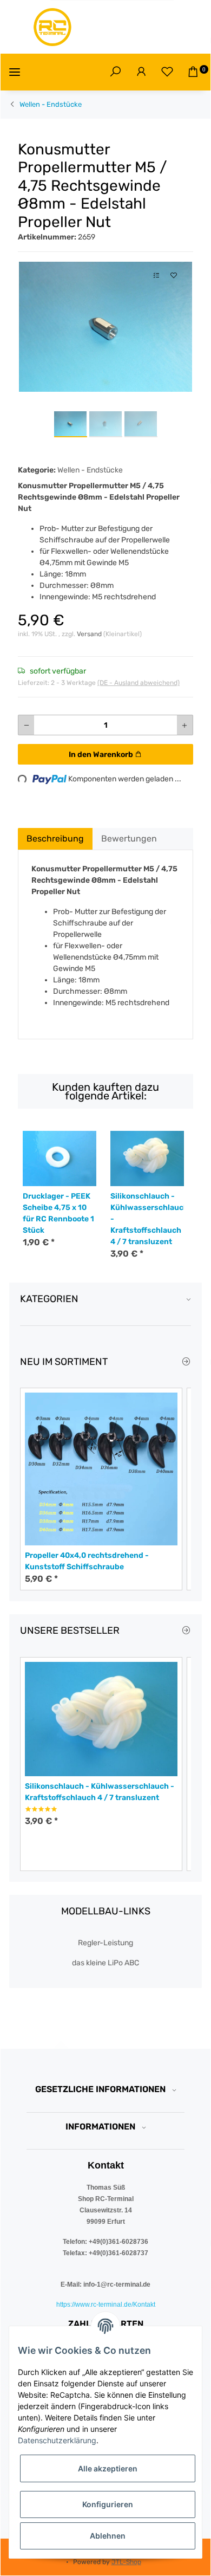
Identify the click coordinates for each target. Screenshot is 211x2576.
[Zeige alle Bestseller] (186, 1631)
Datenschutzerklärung (57, 2440)
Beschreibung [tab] (55, 839)
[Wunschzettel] (167, 72)
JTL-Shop (126, 2562)
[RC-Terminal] (53, 27)
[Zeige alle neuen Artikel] (186, 1362)
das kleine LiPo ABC (105, 1963)
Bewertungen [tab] (129, 839)
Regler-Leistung (105, 1943)
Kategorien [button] (49, 1299)
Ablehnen (108, 2536)
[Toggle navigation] (15, 72)
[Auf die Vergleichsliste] (156, 276)
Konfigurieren (108, 2504)
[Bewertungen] (41, 1809)
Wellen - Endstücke (90, 470)
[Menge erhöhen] (184, 725)
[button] (115, 72)
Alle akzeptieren (108, 2468)
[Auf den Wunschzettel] (174, 276)
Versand (90, 634)
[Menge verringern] (27, 725)
